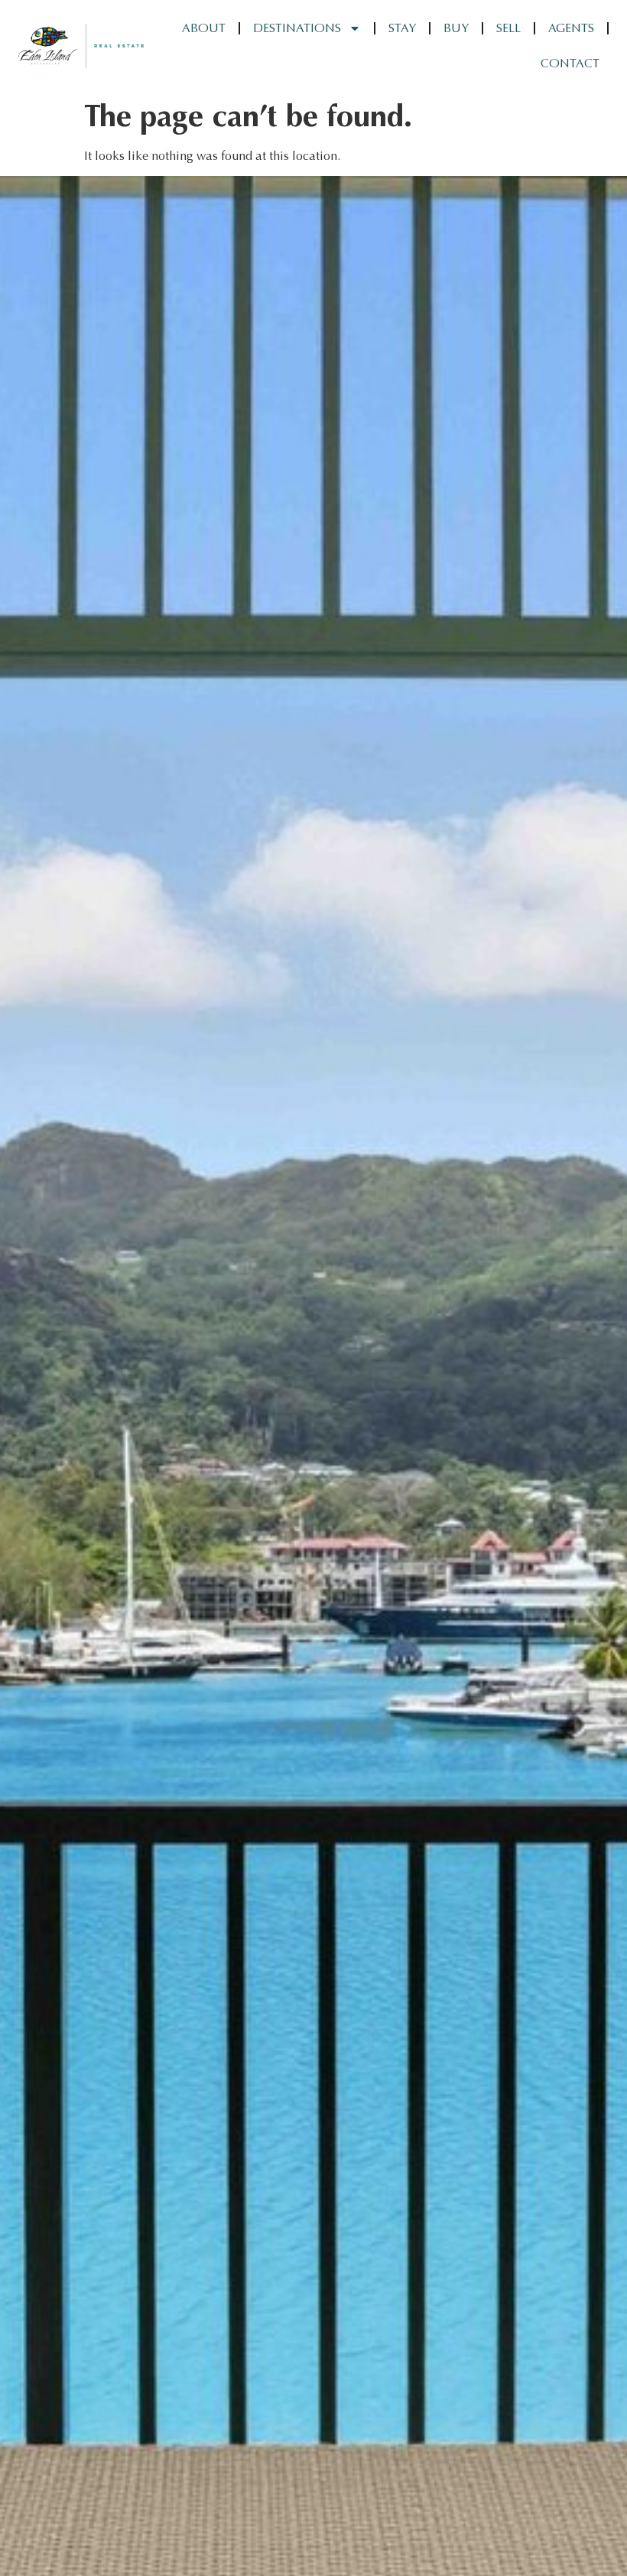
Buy (456, 28)
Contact (570, 63)
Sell (508, 28)
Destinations (297, 28)
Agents (571, 28)
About (204, 28)
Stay (402, 28)
